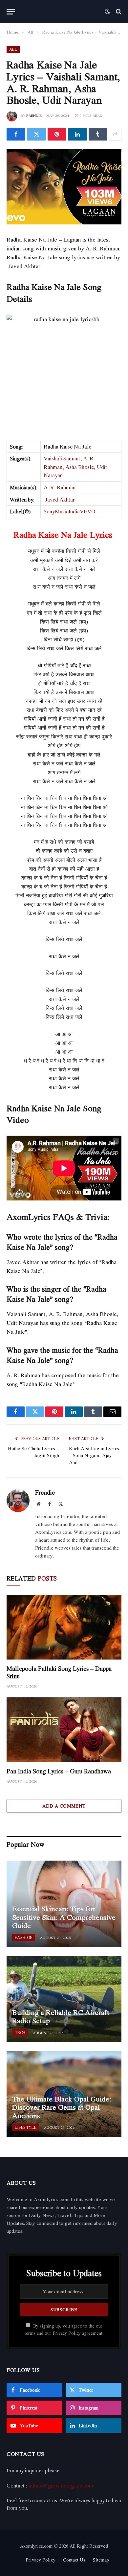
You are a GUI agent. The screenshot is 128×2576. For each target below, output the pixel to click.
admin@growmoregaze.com (61, 2486)
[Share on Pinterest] (57, 134)
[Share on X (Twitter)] (36, 134)
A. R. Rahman (60, 487)
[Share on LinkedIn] (77, 134)
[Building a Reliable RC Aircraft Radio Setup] (64, 1999)
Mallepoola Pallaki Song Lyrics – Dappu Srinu (59, 1672)
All (13, 49)
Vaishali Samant (62, 458)
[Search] (118, 12)
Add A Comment (64, 1806)
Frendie (34, 116)
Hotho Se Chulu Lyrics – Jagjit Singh (33, 1452)
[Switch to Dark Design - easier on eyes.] (107, 12)
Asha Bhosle (80, 467)
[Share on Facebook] (16, 134)
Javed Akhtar (60, 500)
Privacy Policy (67, 2333)
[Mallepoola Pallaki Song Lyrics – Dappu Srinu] (64, 1627)
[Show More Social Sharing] (115, 134)
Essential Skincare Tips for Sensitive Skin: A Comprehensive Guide (64, 1917)
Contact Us (74, 2560)
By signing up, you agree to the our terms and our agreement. (64, 2329)
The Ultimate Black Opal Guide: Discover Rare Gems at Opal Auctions (62, 2107)
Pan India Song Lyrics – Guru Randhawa (59, 1771)
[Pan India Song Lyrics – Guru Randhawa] (64, 1730)
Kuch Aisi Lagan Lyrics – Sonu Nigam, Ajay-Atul (94, 1455)
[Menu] (11, 12)
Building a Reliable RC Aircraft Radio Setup (61, 2017)
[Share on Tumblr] (98, 134)
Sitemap (101, 2560)
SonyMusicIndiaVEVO (69, 511)
